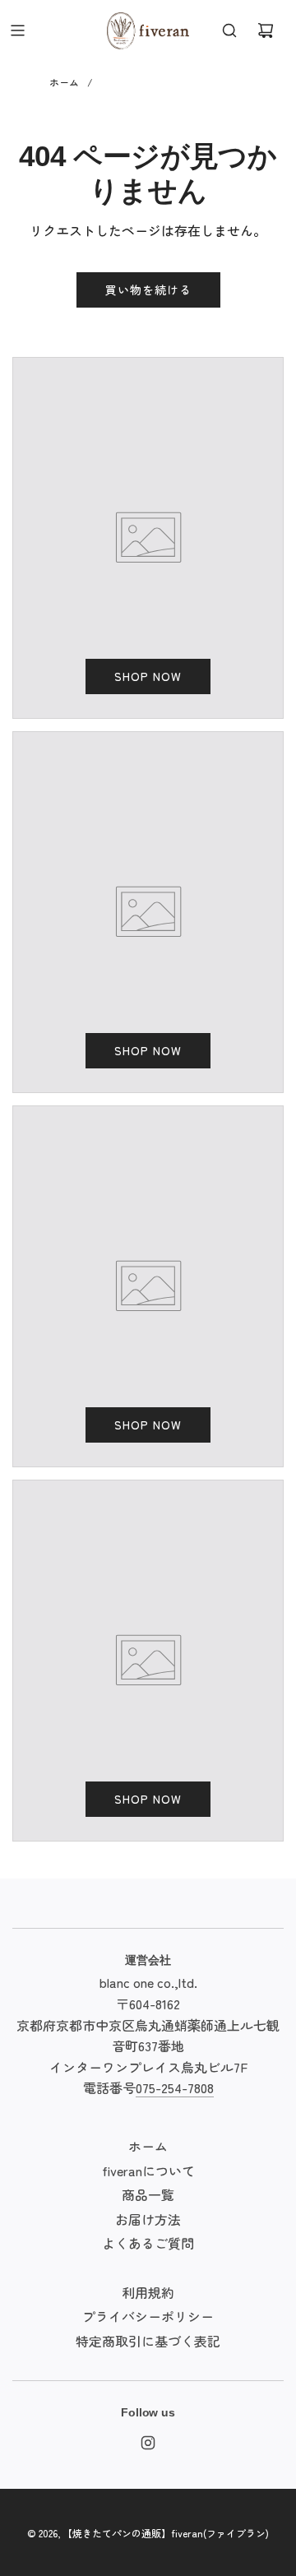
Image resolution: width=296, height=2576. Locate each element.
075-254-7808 (175, 2087)
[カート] (266, 30)
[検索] (229, 30)
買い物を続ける (148, 290)
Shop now (148, 676)
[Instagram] (148, 2443)
